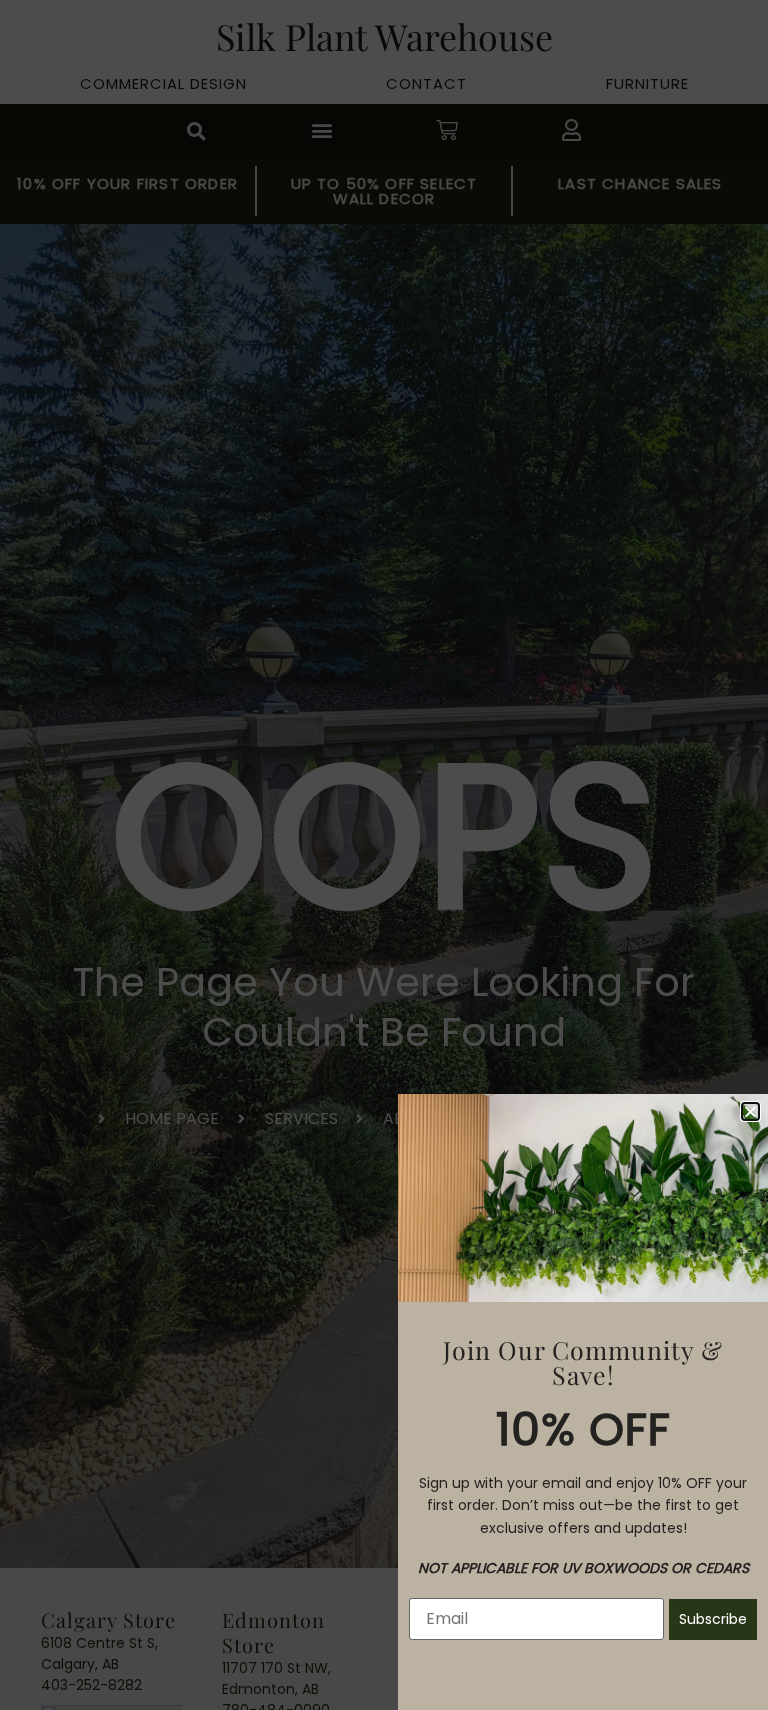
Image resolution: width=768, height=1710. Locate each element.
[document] (384, 855)
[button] (750, 1111)
